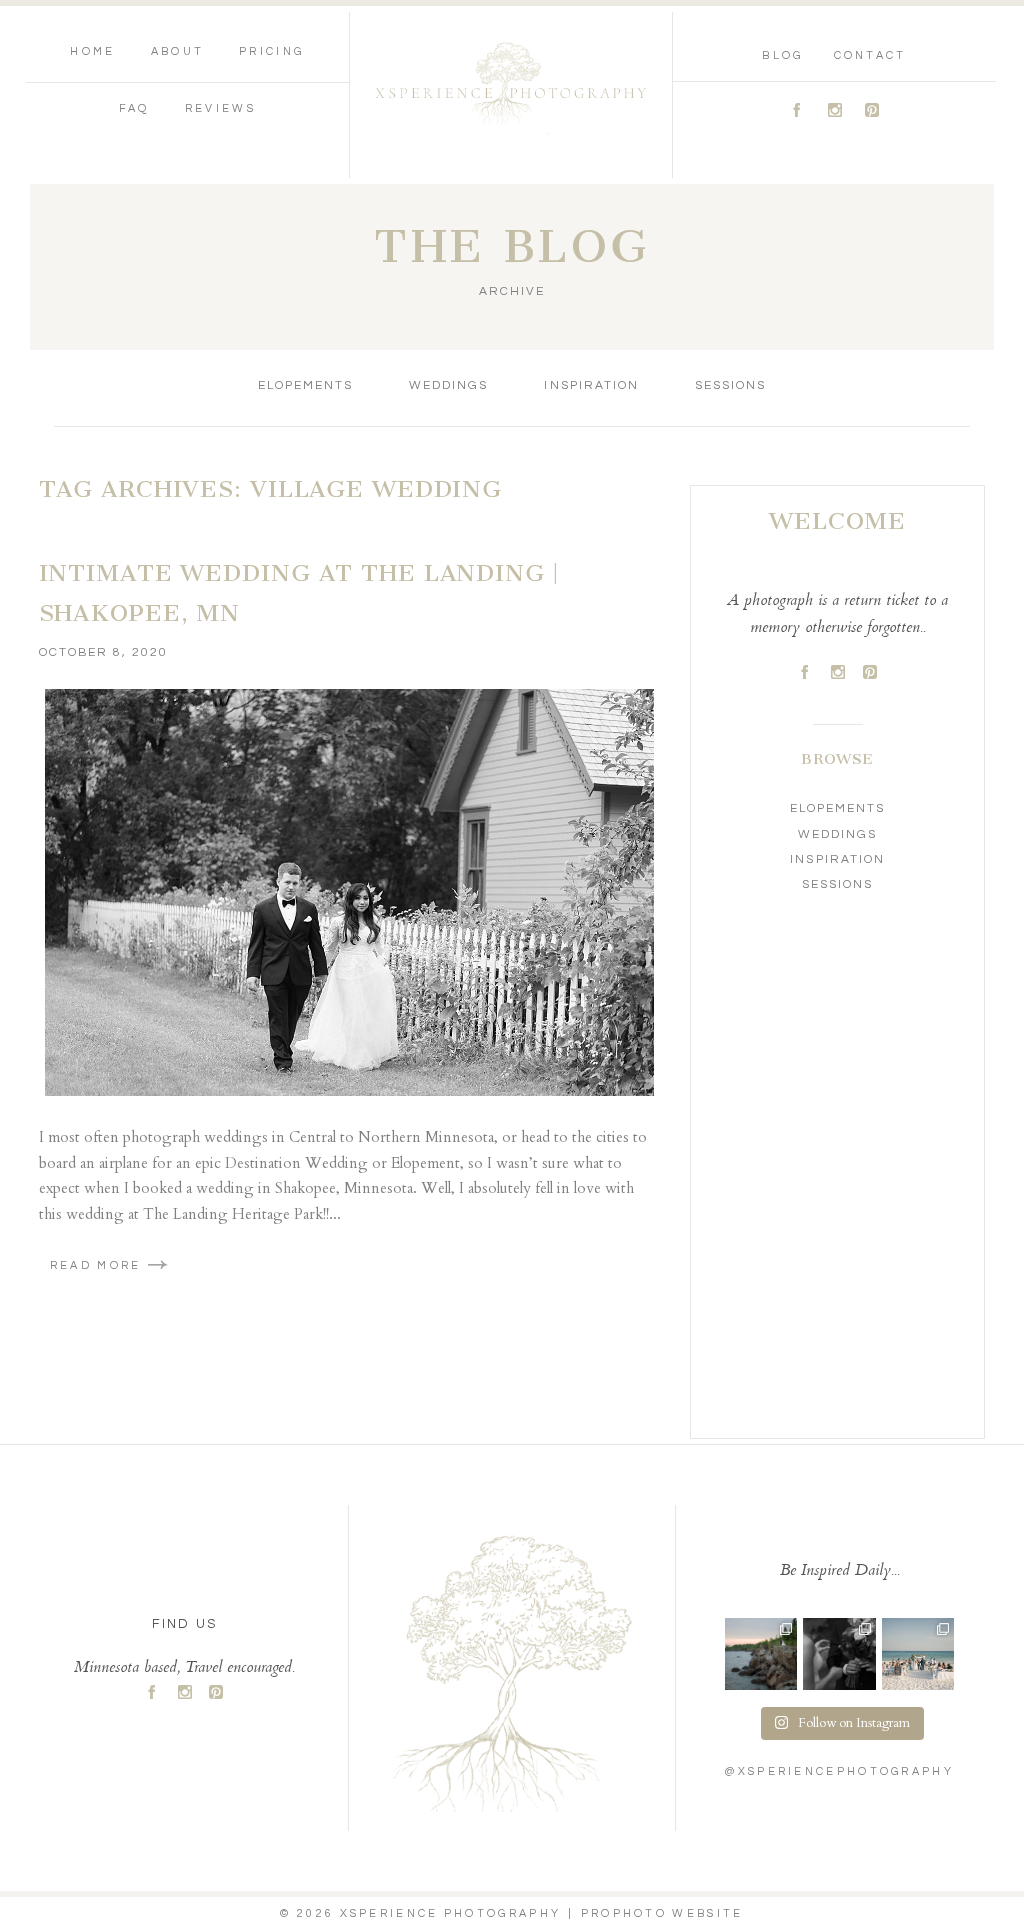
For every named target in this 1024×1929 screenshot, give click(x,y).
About (178, 51)
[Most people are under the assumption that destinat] (918, 1654)
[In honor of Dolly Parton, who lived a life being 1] (839, 1654)
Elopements (305, 385)
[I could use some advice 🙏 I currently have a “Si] (761, 1654)
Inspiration (591, 385)
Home (92, 51)
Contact (870, 55)
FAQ (134, 108)
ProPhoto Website (662, 1913)
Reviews (220, 108)
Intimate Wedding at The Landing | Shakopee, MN (299, 593)
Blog (782, 55)
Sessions (730, 385)
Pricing (271, 51)
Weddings (448, 385)
